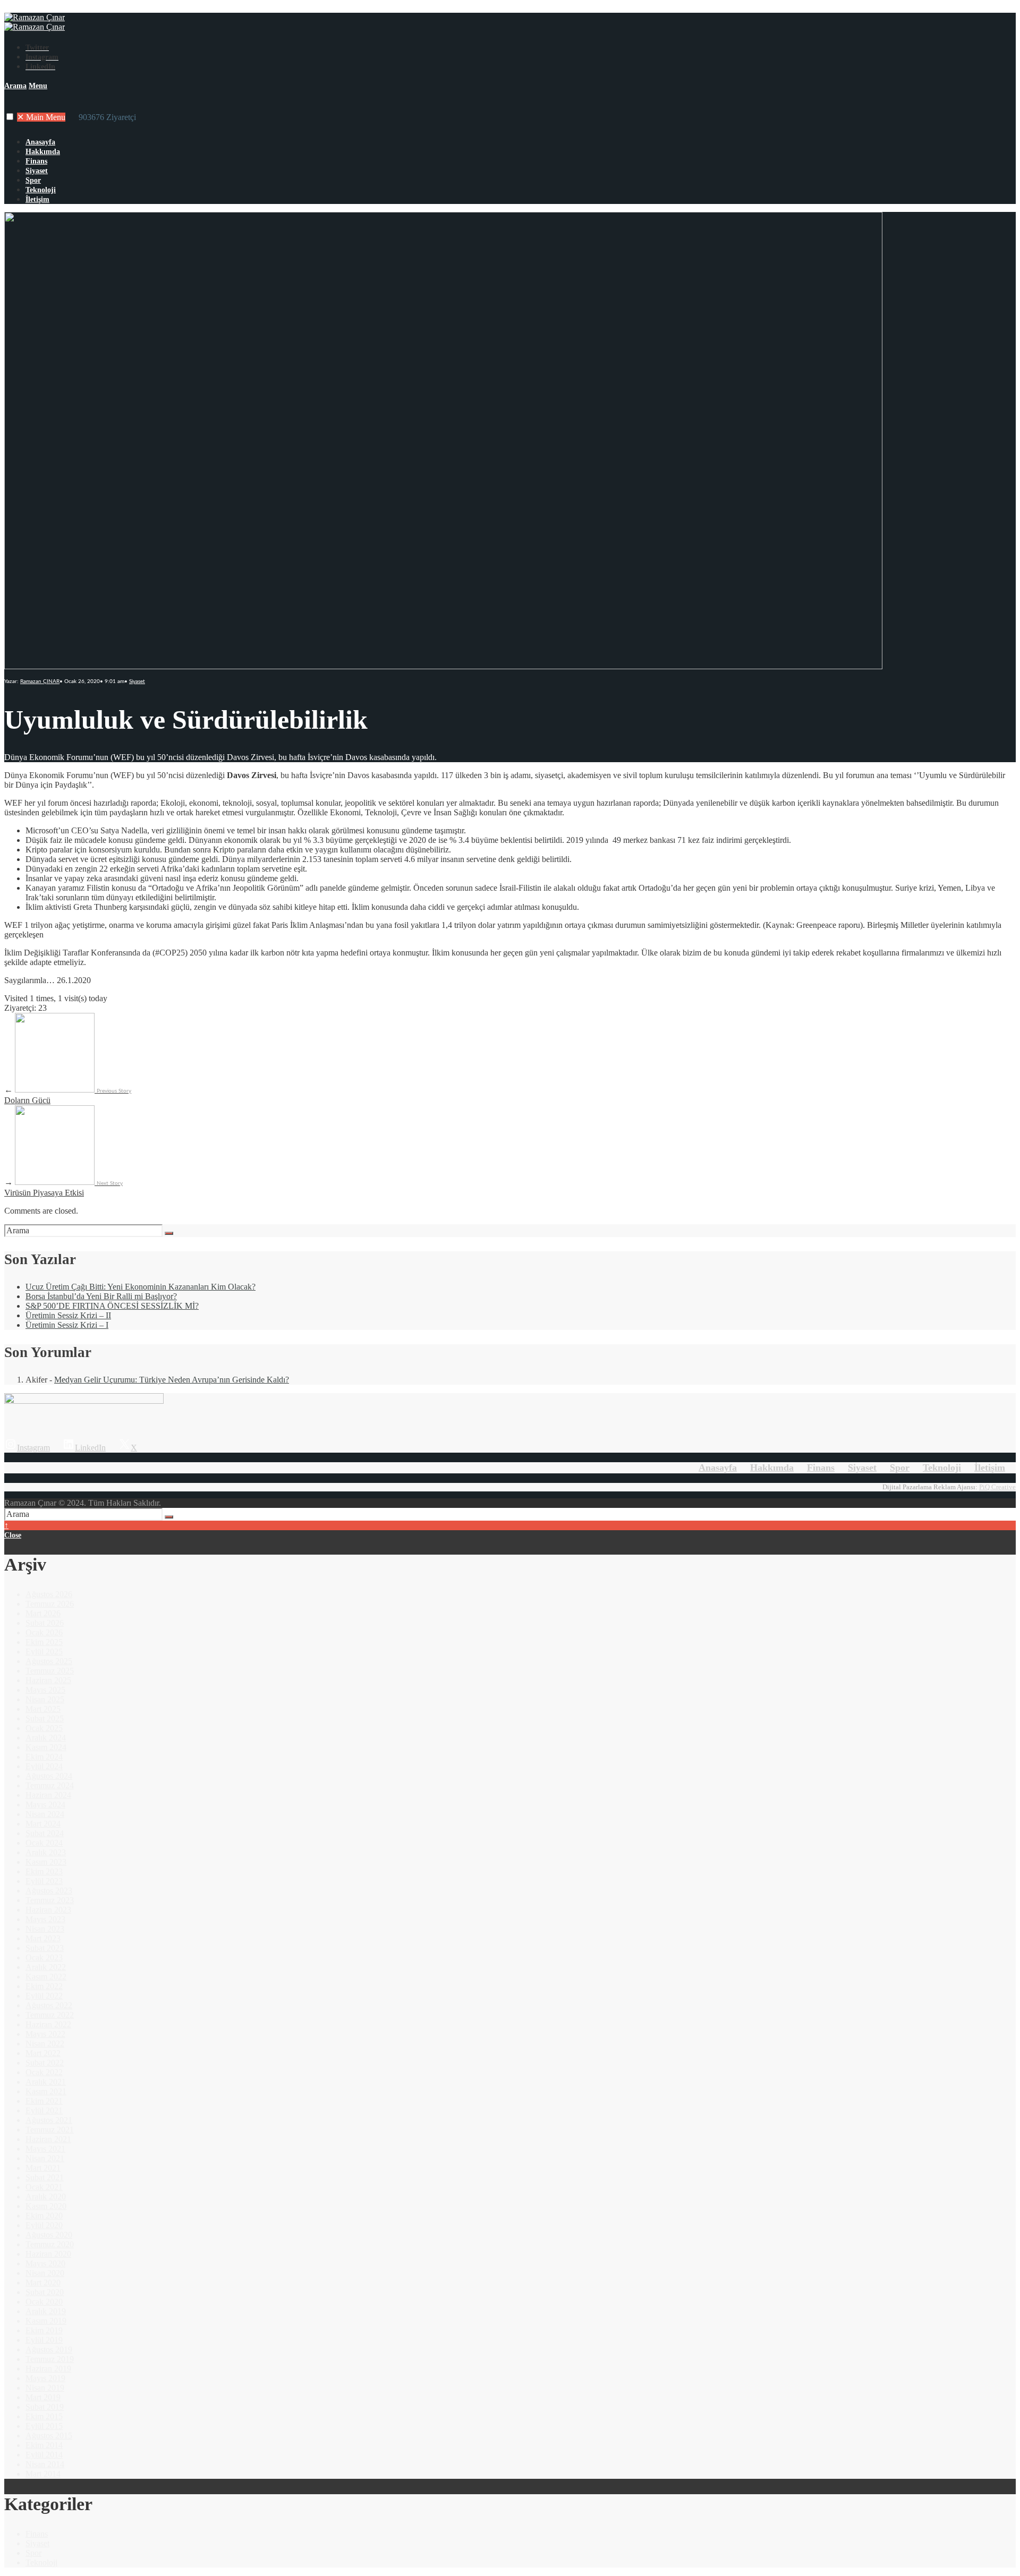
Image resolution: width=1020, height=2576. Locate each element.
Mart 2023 (43, 1938)
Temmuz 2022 (50, 2015)
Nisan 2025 (45, 1699)
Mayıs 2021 (45, 2149)
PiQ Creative (997, 1487)
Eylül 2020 (44, 2225)
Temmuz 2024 (50, 1785)
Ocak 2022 (44, 2072)
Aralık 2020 (46, 2197)
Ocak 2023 (44, 1957)
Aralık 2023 (46, 1852)
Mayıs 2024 (45, 1805)
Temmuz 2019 (50, 2359)
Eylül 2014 (44, 2455)
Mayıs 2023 (45, 1919)
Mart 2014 (43, 2474)
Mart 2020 (43, 2283)
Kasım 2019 (46, 2321)
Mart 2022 (43, 2053)
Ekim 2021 (44, 2101)
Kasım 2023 (46, 1862)
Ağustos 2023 (49, 1891)
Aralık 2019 (46, 2311)
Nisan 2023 (45, 1929)
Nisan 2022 (45, 2044)
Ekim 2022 (44, 1986)
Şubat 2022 (45, 2063)
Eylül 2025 (44, 1652)
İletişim (37, 199)
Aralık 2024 (46, 1738)
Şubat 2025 (45, 1718)
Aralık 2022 (46, 1967)
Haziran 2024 (48, 1795)
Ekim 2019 (44, 2330)
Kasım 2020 (46, 2206)
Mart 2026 (43, 1613)
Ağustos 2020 (49, 2235)
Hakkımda (43, 152)
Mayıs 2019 (45, 2378)
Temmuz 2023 (50, 1900)
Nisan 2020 (45, 2273)
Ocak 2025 (44, 1728)
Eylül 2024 (44, 1766)
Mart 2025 (43, 1709)
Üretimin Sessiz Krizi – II (68, 1315)
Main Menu (41, 117)
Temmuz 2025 (50, 1671)
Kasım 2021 (46, 2091)
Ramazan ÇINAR (40, 681)
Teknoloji (41, 190)
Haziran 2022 (48, 2024)
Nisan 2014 (45, 2464)
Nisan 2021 (45, 2158)
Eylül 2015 (44, 2426)
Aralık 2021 (46, 2082)
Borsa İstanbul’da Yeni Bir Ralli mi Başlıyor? (101, 1296)
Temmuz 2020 (50, 2244)
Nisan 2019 (45, 2388)
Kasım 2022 (46, 1977)
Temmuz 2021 (50, 2130)
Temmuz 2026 (50, 1604)
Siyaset (37, 171)
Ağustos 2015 (49, 2436)
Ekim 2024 (44, 1757)
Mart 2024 (43, 1824)
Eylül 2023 (44, 1881)
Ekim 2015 (44, 2416)
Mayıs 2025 (45, 1690)
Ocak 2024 (44, 1843)
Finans (36, 161)
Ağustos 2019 (49, 2349)
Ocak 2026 (44, 1632)
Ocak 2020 (44, 2302)
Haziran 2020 (48, 2254)
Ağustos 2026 (49, 1594)
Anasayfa (40, 142)
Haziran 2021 (48, 2139)
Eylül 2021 (44, 2110)
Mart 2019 (43, 2397)
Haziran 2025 (48, 1680)
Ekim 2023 (44, 1871)
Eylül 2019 (44, 2340)
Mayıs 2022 (45, 2034)
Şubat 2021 (45, 2177)
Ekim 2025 (44, 1642)
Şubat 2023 (45, 1948)
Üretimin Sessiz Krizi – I (67, 1325)
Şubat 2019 (45, 2407)
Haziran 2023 (48, 1910)
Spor (33, 180)
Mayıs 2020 (45, 2263)
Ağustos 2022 (49, 2005)
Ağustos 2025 (49, 1661)
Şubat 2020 (45, 2292)
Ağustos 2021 (49, 2120)
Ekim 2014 (44, 2445)
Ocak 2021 (44, 2187)
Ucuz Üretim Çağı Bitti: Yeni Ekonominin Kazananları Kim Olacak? (141, 1287)
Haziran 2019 (48, 2369)
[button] (10, 117)
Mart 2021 (43, 2168)
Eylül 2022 (44, 1996)
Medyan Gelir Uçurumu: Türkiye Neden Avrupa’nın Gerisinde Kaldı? (172, 1380)
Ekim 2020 (44, 2216)
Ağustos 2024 (49, 1776)
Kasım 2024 (46, 1747)
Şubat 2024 (45, 1833)
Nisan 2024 (45, 1814)
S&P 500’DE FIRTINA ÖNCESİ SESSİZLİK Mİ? (112, 1306)
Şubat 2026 (45, 1623)
